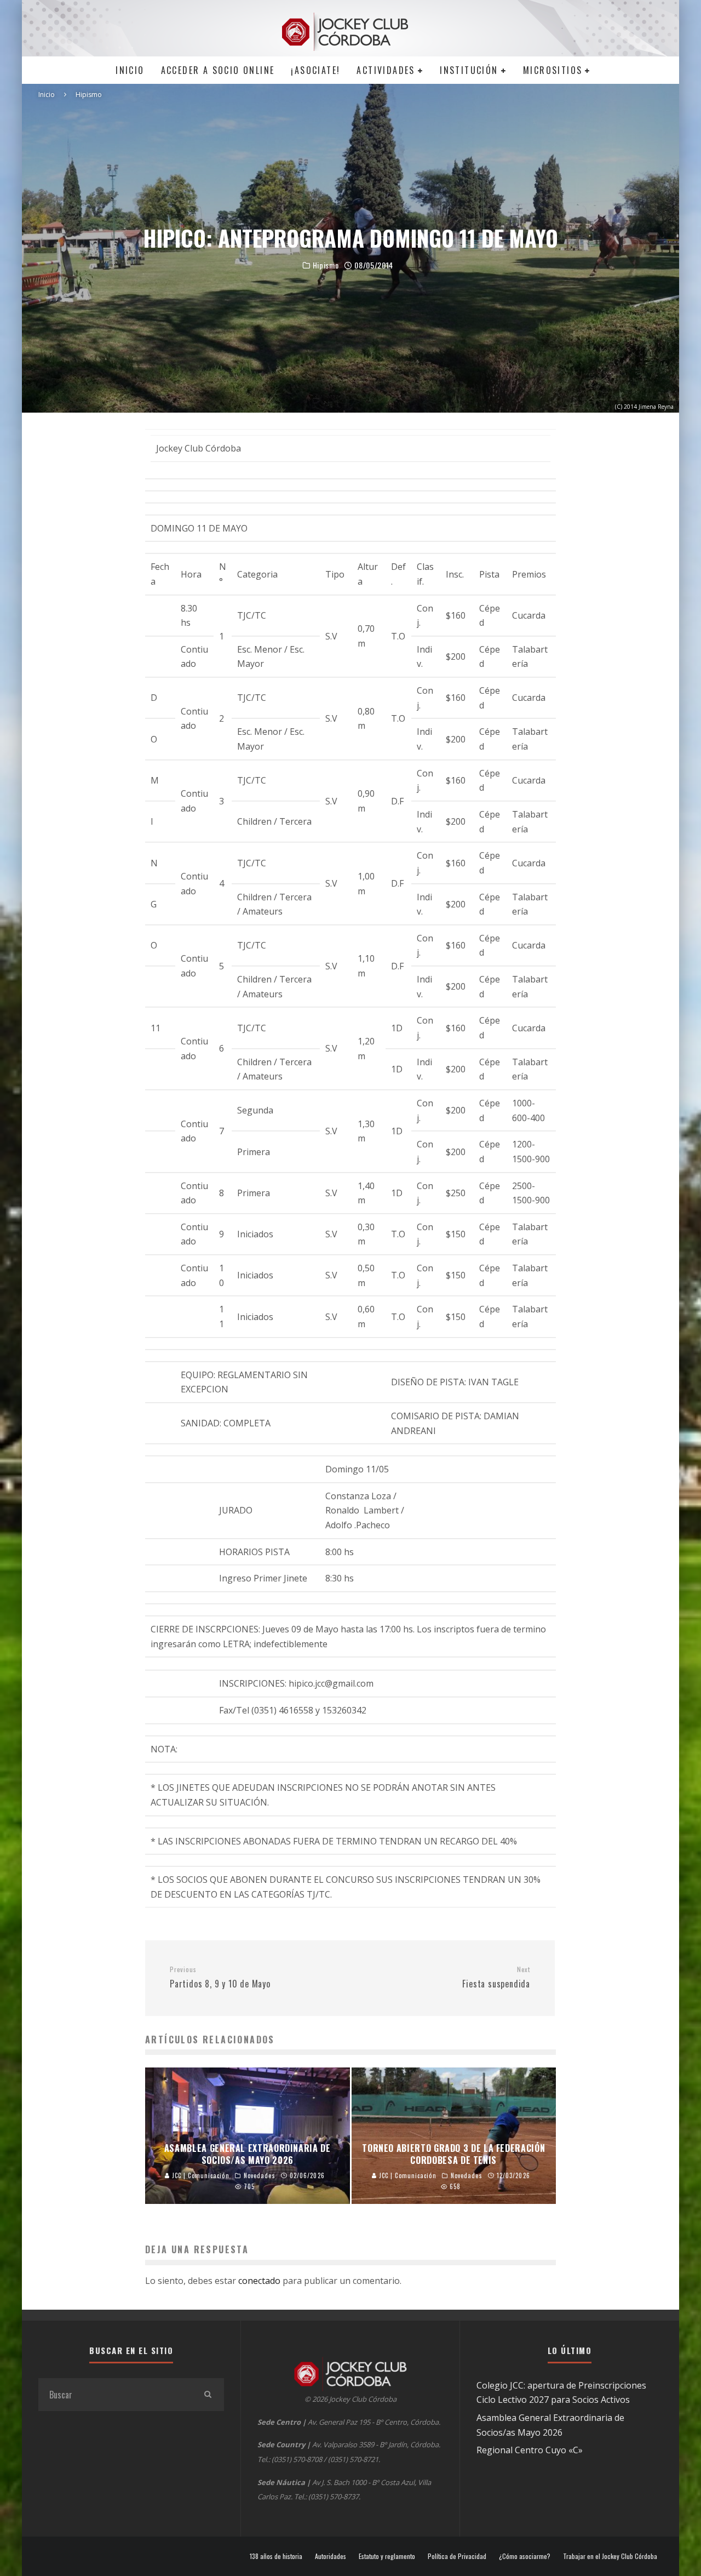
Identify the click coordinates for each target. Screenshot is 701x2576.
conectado (259, 2281)
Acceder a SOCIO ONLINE (218, 70)
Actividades (386, 70)
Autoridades (331, 2556)
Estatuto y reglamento (387, 2556)
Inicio (130, 70)
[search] (208, 2395)
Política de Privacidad (457, 2556)
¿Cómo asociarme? (525, 2556)
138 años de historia (276, 2556)
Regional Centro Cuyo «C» (530, 2450)
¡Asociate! (315, 70)
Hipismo (326, 265)
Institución (469, 70)
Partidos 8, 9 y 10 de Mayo (220, 1978)
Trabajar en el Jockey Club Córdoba (610, 2556)
